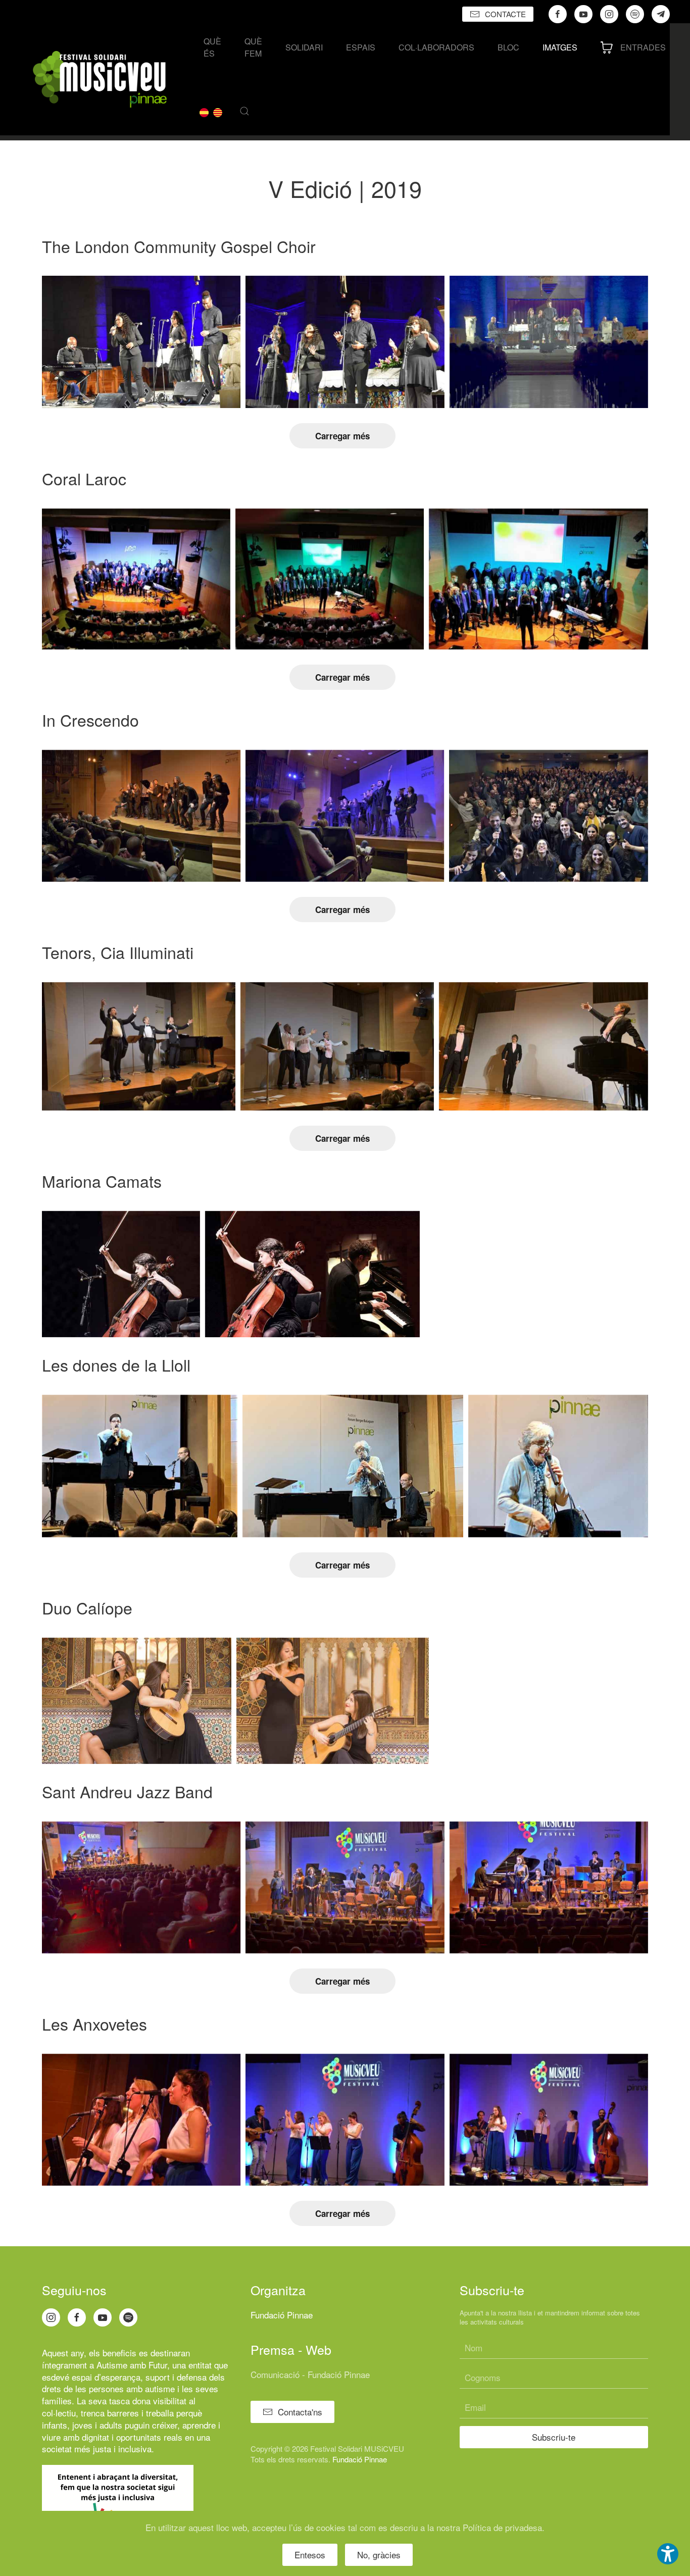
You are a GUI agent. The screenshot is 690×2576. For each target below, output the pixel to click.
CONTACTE (505, 14)
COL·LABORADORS (436, 47)
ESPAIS (361, 47)
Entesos (310, 2555)
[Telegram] (661, 14)
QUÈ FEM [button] (253, 47)
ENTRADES (643, 47)
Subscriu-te (554, 2437)
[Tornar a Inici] (100, 79)
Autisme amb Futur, (133, 2365)
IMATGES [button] (560, 47)
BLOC (508, 47)
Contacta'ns (300, 2412)
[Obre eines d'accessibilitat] (668, 2554)
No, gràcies (379, 2555)
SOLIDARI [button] (304, 47)
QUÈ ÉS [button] (212, 47)
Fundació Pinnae (282, 2315)
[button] (244, 111)
